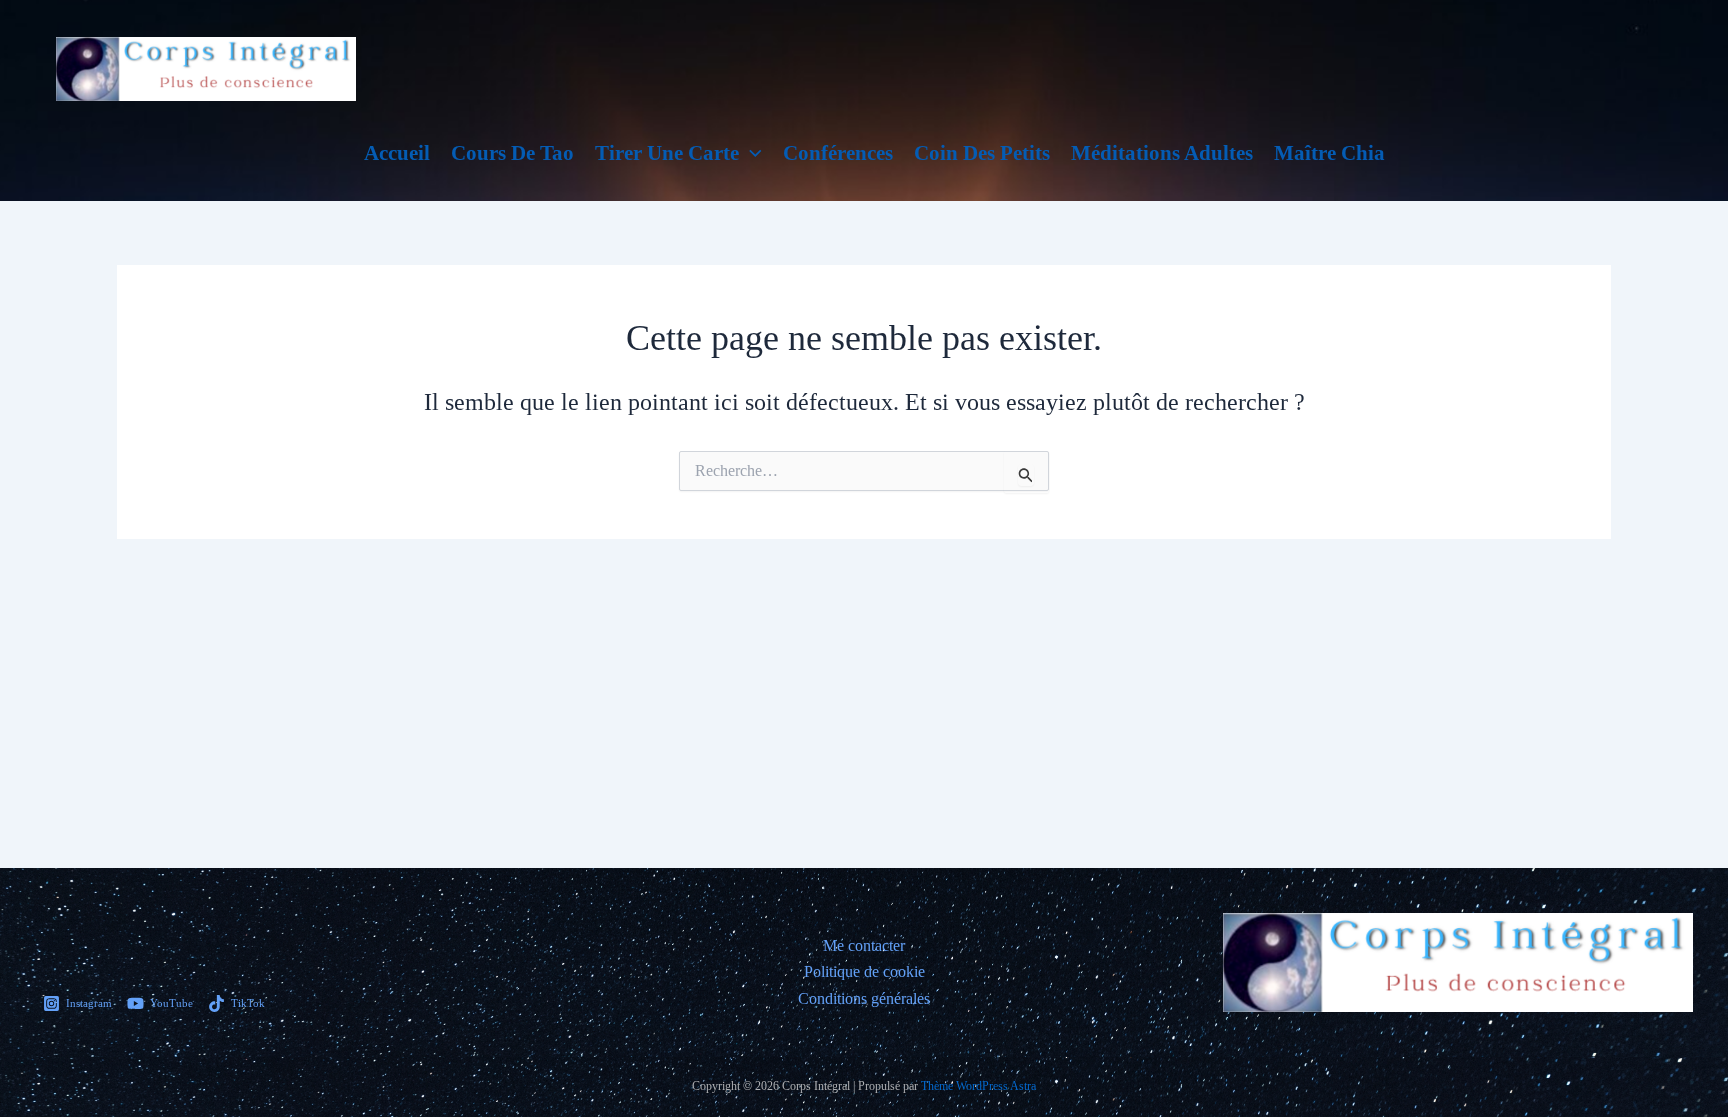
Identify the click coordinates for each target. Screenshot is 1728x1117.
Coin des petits (982, 153)
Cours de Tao (512, 153)
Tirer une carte (667, 153)
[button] (750, 153)
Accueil (397, 153)
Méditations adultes (1162, 153)
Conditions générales (864, 998)
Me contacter (864, 945)
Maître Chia (1329, 153)
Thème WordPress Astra (978, 1086)
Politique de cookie (864, 971)
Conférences (838, 153)
